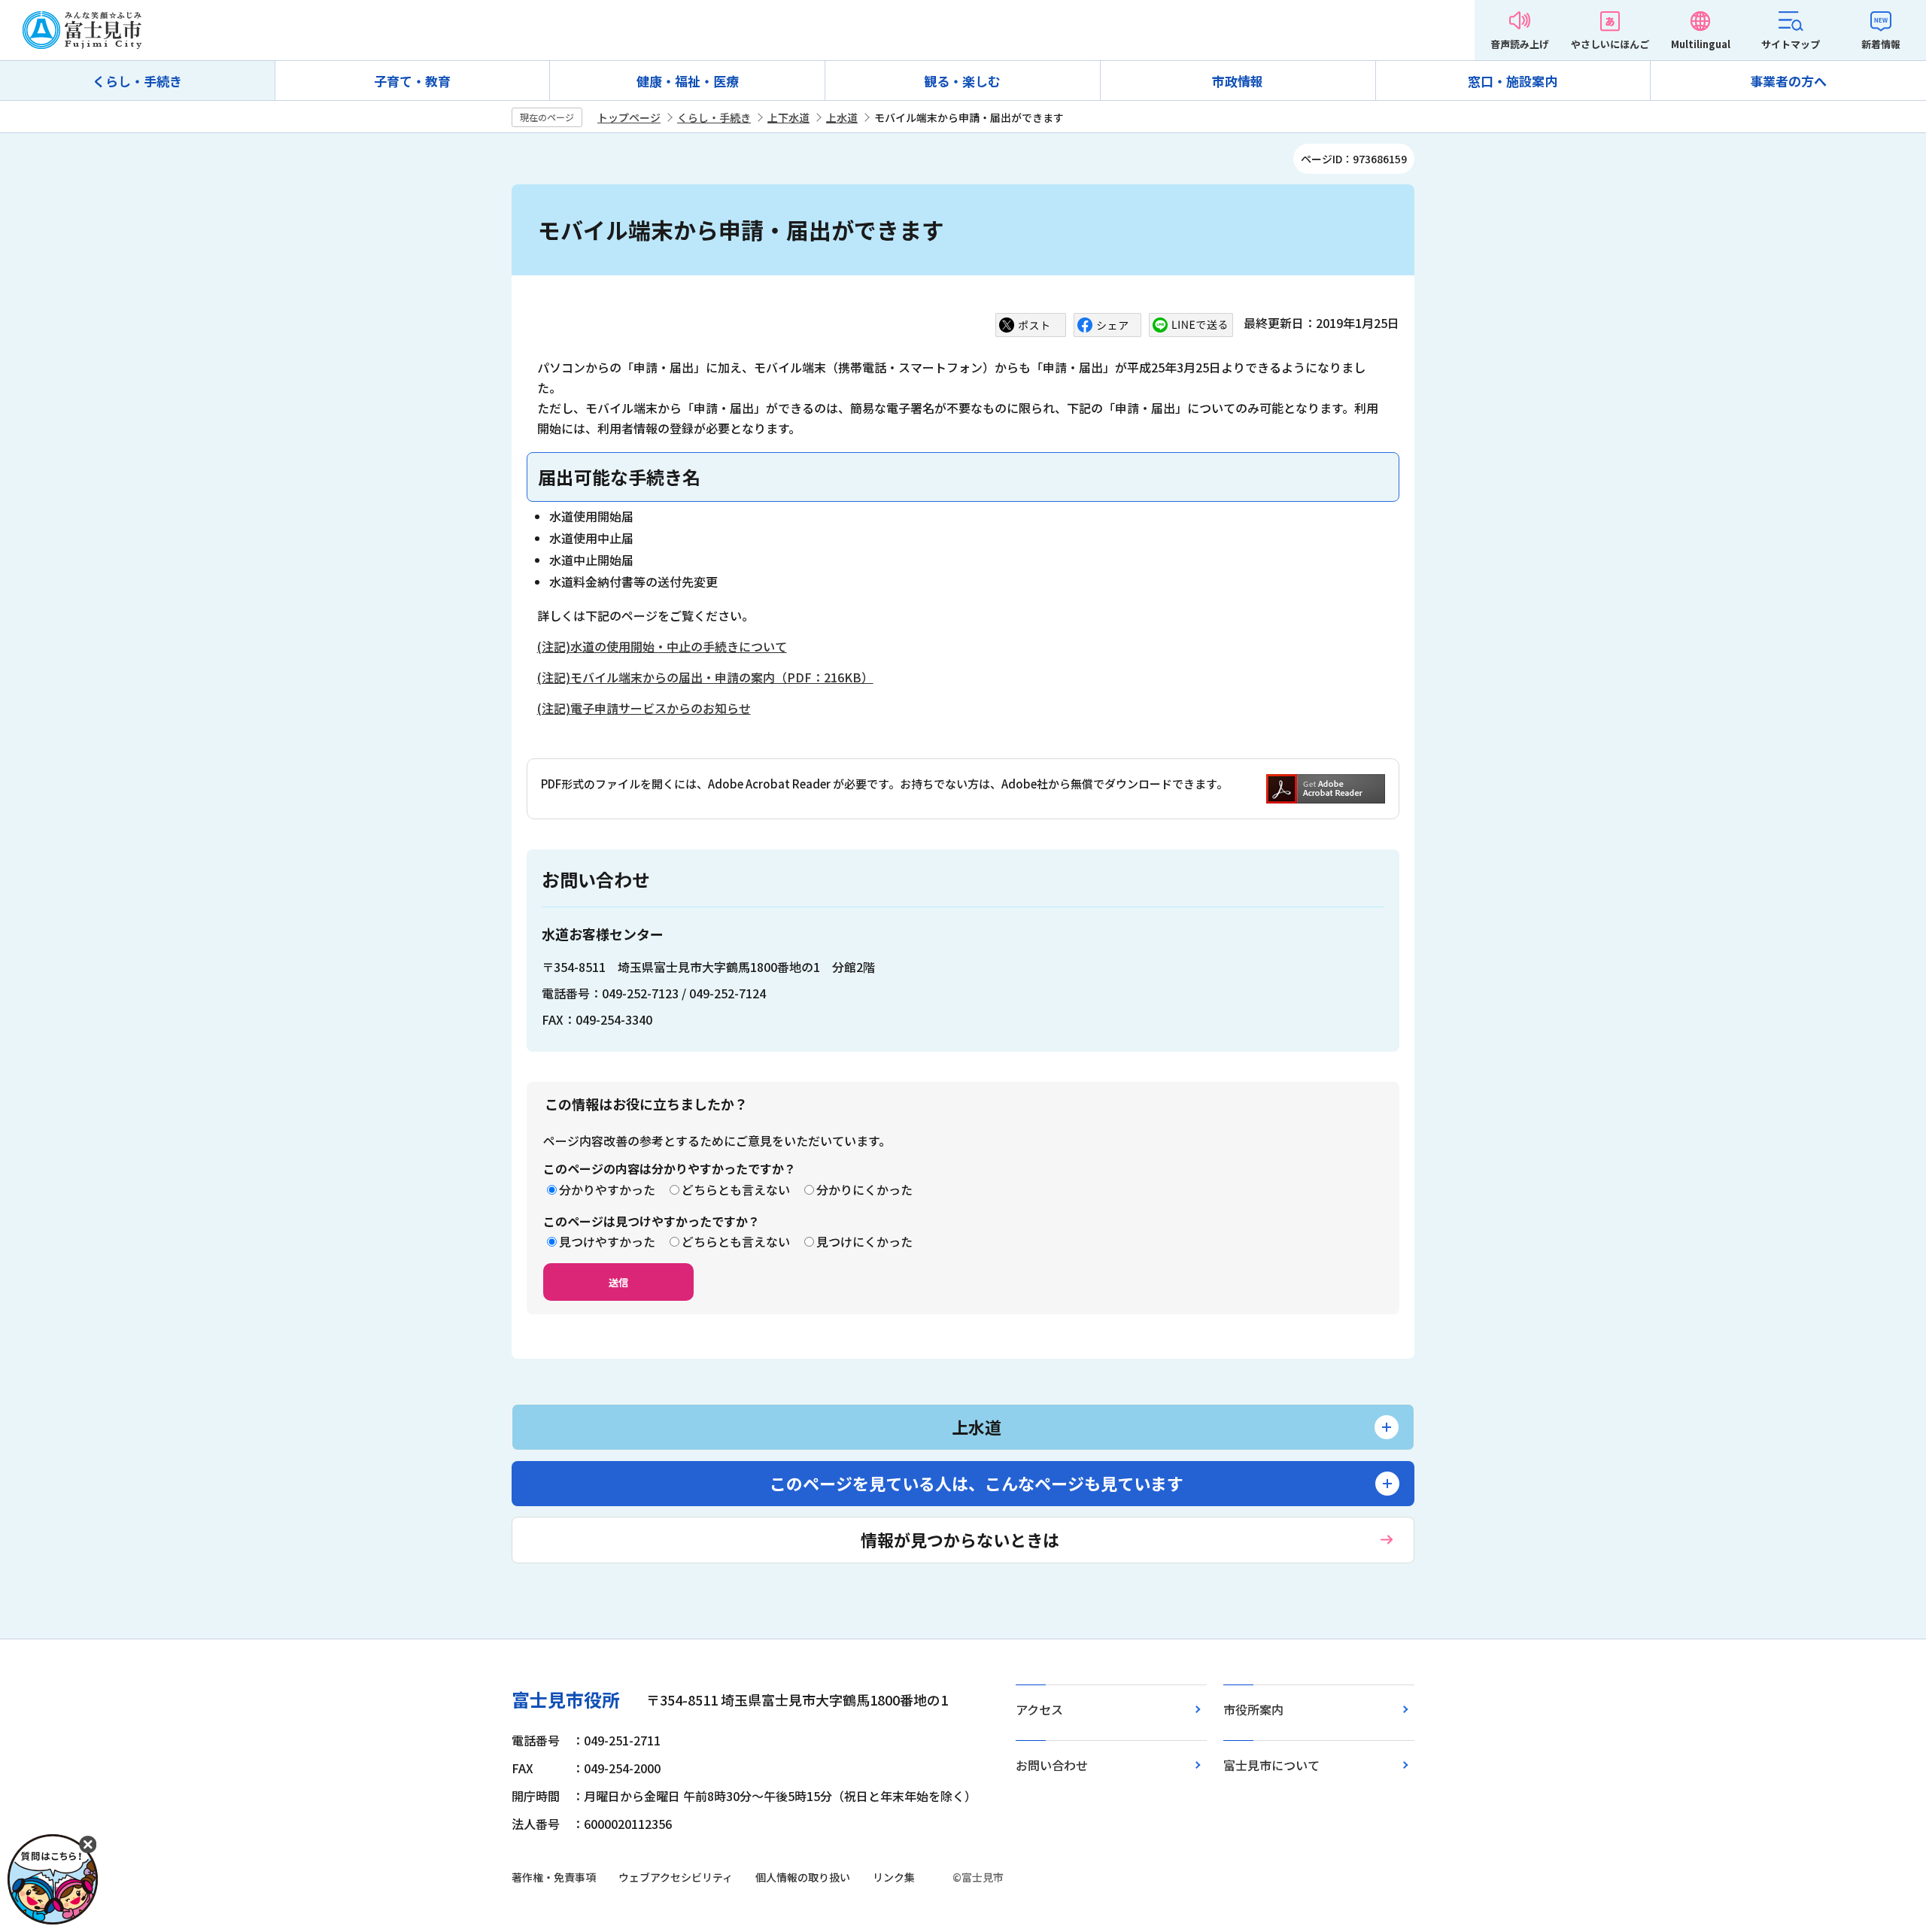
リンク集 (894, 1877)
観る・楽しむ (962, 81)
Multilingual (1701, 44)
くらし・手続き (137, 81)
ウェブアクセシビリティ (676, 1877)
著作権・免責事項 (554, 1877)
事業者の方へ (1788, 81)
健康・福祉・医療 (688, 81)
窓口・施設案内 (1513, 81)
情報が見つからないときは (960, 1539)
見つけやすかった (607, 1241)
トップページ (629, 117)
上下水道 (788, 117)
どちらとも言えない (736, 1189)
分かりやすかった (607, 1189)
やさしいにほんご (1610, 44)
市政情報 (1238, 81)
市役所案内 (1253, 1709)
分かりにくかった (864, 1189)
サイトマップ (1791, 44)
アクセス (1039, 1709)
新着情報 (1881, 44)
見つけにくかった (864, 1241)
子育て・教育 (412, 81)
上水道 (842, 117)
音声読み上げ (1520, 44)
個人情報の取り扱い (803, 1877)
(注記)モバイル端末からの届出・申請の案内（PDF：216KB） (705, 677)
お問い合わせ (1052, 1765)
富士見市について (1271, 1765)
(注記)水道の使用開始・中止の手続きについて (662, 646)
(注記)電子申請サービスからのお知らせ (644, 708)
